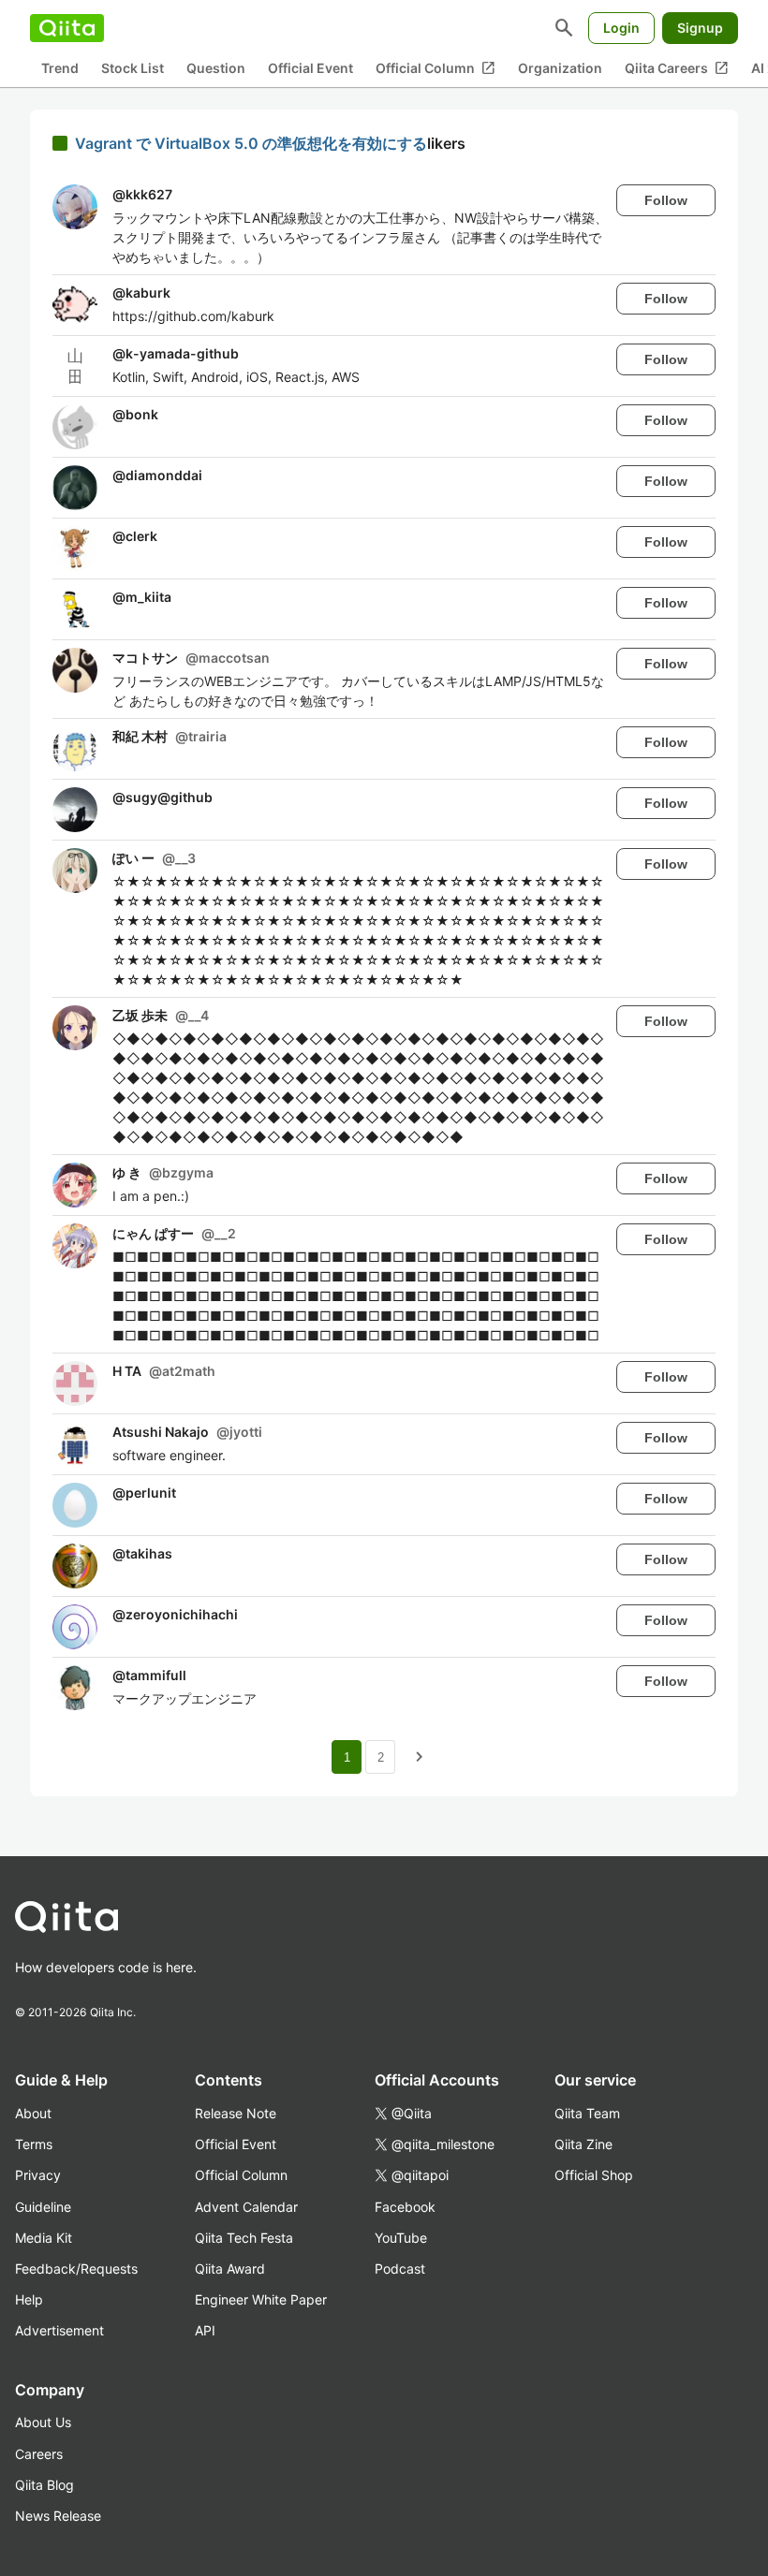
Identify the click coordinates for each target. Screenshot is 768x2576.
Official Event (310, 68)
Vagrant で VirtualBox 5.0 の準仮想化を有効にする (251, 143)
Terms (34, 2144)
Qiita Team (587, 2113)
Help (29, 2299)
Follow (666, 200)
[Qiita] (67, 28)
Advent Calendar (246, 2207)
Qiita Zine (583, 2144)
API (205, 2330)
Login (621, 28)
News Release (58, 2516)
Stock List (133, 68)
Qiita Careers (677, 68)
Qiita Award (230, 2269)
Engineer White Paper (261, 2299)
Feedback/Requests (76, 2269)
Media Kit (44, 2238)
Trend (60, 68)
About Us (43, 2422)
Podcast (400, 2269)
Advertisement (59, 2330)
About (33, 2113)
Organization (560, 68)
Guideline (43, 2207)
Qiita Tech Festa (244, 2238)
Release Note (236, 2113)
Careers (39, 2454)
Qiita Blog (44, 2485)
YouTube (401, 2238)
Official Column (436, 68)
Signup (700, 28)
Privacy (38, 2175)
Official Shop (594, 2175)
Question (216, 68)
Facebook (405, 2207)
